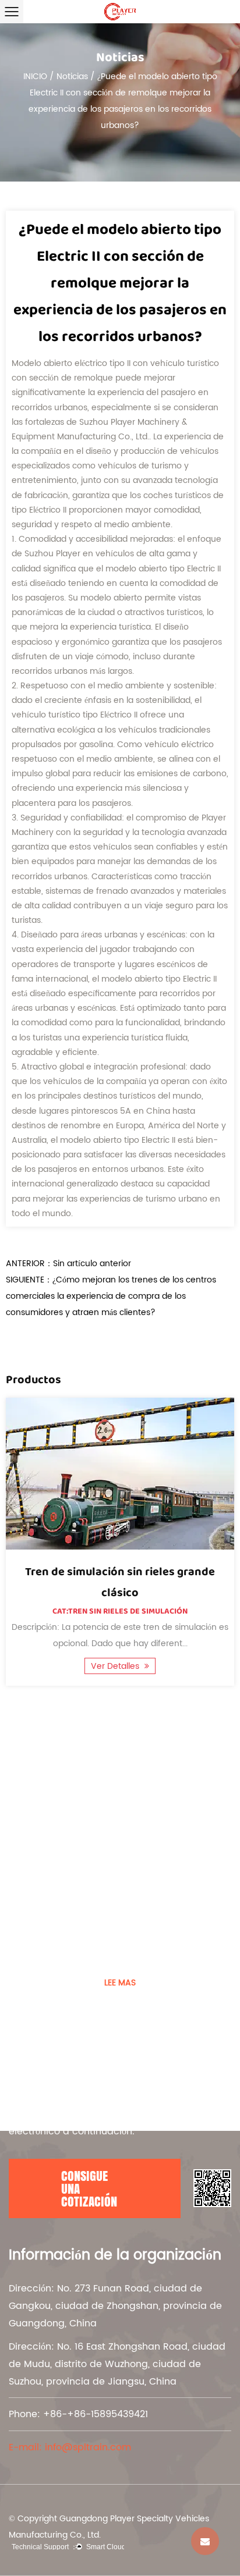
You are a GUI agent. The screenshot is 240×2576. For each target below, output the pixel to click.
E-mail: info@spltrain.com (70, 2447)
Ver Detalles (116, 1666)
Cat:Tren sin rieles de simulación (120, 1611)
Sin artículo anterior (92, 1264)
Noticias (72, 77)
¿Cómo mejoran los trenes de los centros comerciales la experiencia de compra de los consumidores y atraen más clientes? (111, 1296)
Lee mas (120, 1983)
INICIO (35, 77)
